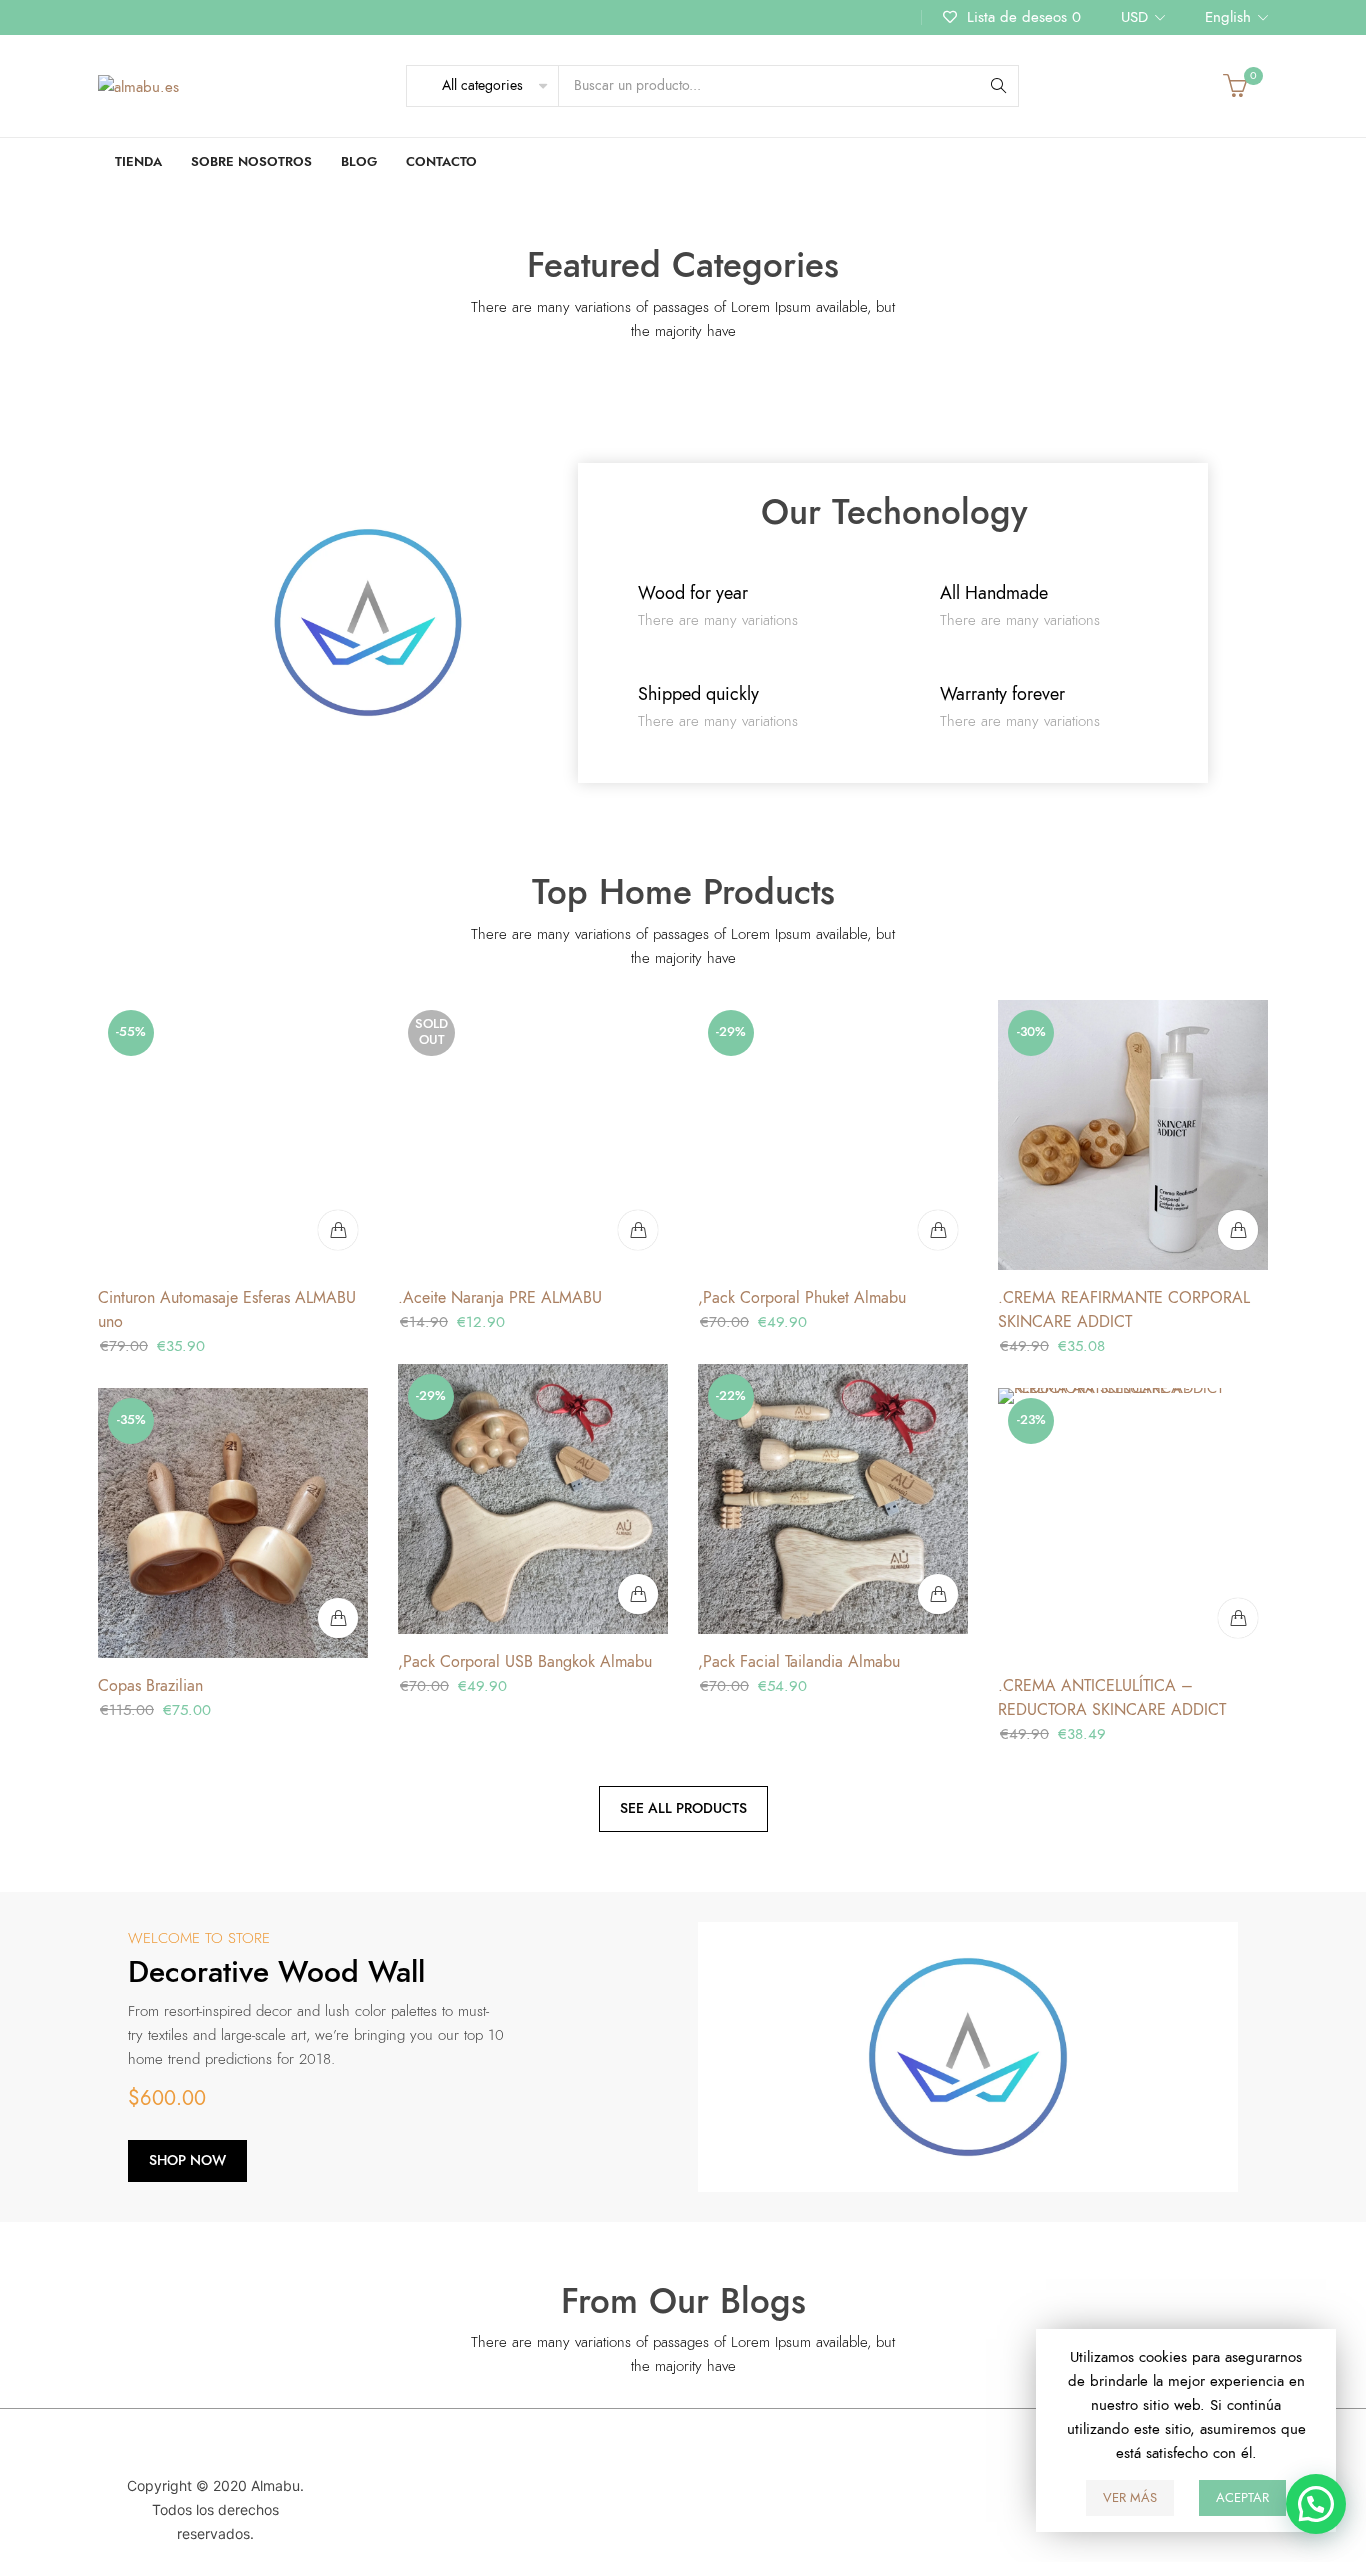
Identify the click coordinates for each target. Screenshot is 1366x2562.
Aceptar (1242, 2498)
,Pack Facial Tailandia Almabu (799, 1662)
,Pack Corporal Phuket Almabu (802, 1298)
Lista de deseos (1021, 17)
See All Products (683, 1808)
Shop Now (187, 2160)
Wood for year (693, 592)
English (1228, 17)
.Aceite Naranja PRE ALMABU (500, 1298)
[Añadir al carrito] (338, 1230)
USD (1134, 17)
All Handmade (994, 592)
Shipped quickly (698, 693)
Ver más (1130, 2498)
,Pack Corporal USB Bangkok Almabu (525, 1662)
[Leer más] (638, 1230)
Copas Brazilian (150, 1686)
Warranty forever (1002, 693)
